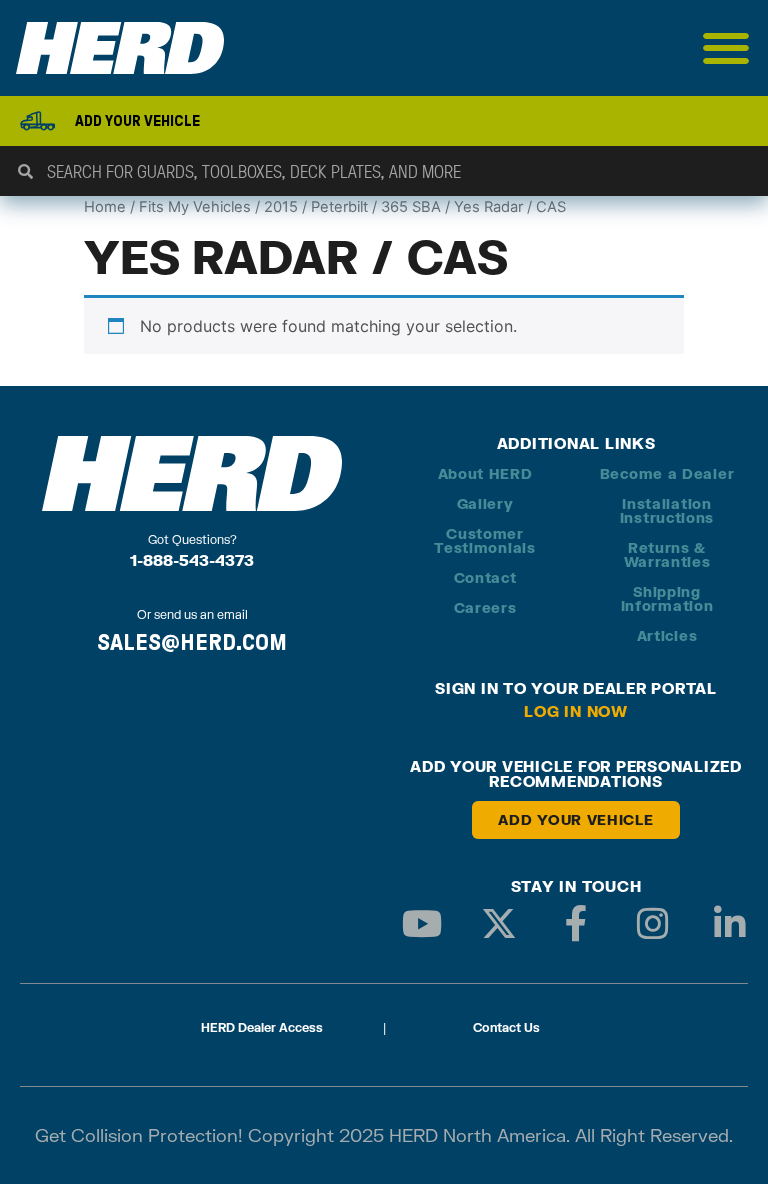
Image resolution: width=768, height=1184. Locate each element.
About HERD (485, 473)
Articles (667, 635)
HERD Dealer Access (262, 1027)
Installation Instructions (667, 510)
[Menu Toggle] (726, 48)
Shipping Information (667, 598)
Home (105, 207)
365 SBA (411, 207)
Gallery (485, 503)
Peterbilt (339, 207)
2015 (281, 207)
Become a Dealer (667, 473)
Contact (485, 577)
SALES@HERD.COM (192, 642)
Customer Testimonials (484, 540)
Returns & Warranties (667, 554)
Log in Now (576, 711)
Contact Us (506, 1027)
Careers (485, 607)
